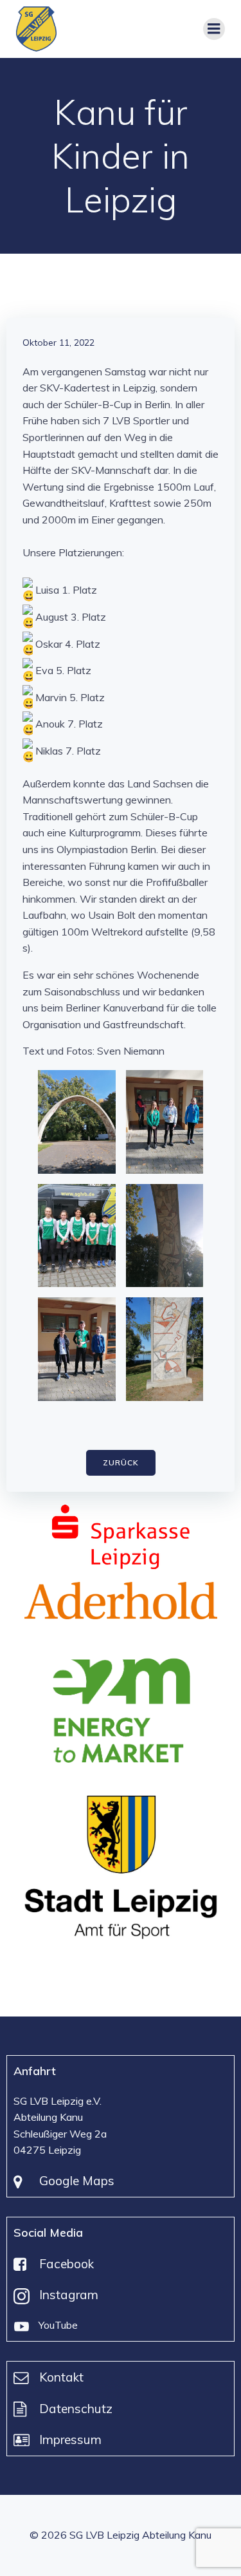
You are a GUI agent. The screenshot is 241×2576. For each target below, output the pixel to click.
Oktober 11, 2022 (58, 343)
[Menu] (214, 29)
